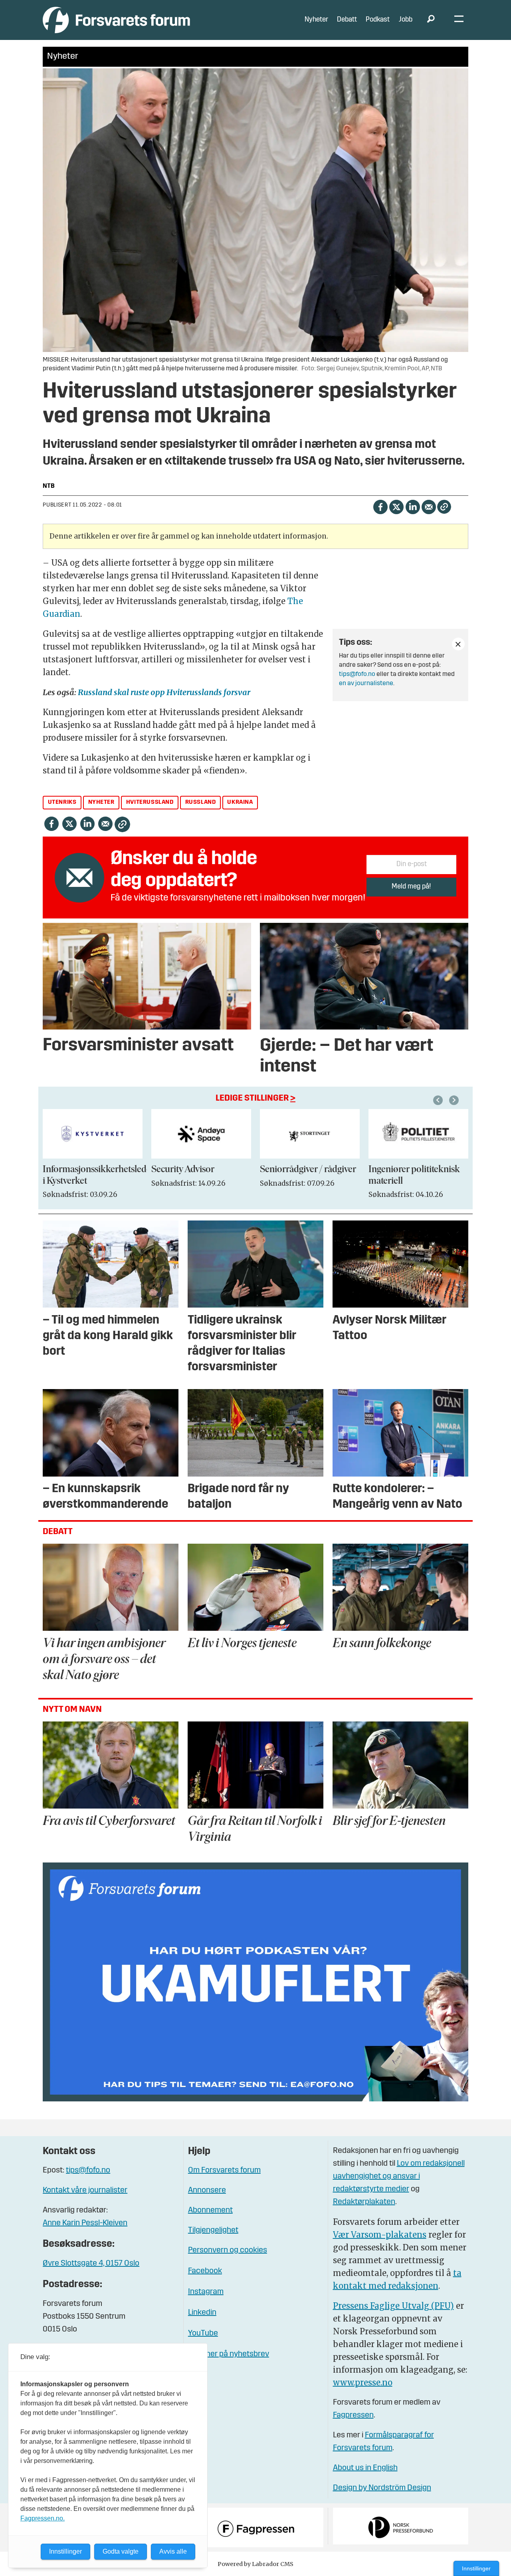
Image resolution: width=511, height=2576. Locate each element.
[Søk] (431, 20)
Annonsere (207, 2190)
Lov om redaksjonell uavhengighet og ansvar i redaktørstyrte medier (399, 2176)
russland (201, 802)
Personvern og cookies (228, 2250)
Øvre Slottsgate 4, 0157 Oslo (91, 2264)
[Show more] (458, 644)
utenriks (62, 802)
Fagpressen (353, 2415)
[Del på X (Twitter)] (396, 506)
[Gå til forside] (116, 20)
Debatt (347, 20)
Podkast (378, 20)
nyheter (101, 802)
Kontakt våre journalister (85, 2190)
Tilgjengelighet (213, 2230)
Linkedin (202, 2313)
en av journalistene (366, 684)
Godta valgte (121, 2551)
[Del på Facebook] (380, 506)
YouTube (203, 2334)
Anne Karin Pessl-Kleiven (85, 2223)
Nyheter (316, 20)
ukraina (240, 802)
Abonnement (210, 2210)
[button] (439, 1100)
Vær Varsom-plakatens (380, 2235)
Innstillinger (476, 2568)
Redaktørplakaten (364, 2202)
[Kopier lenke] (444, 507)
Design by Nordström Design (382, 2488)
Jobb (406, 20)
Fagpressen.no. (43, 2518)
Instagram (206, 2292)
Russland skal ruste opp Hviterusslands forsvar (164, 692)
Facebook (205, 2271)
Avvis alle (173, 2551)
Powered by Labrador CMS (255, 2564)
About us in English (365, 2468)
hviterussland (150, 802)
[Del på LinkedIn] (413, 506)
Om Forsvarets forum (224, 2171)
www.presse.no (363, 2382)
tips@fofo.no (357, 674)
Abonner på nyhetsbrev (229, 2354)
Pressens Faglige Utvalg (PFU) (393, 2306)
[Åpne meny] (459, 20)
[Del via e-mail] (429, 506)
